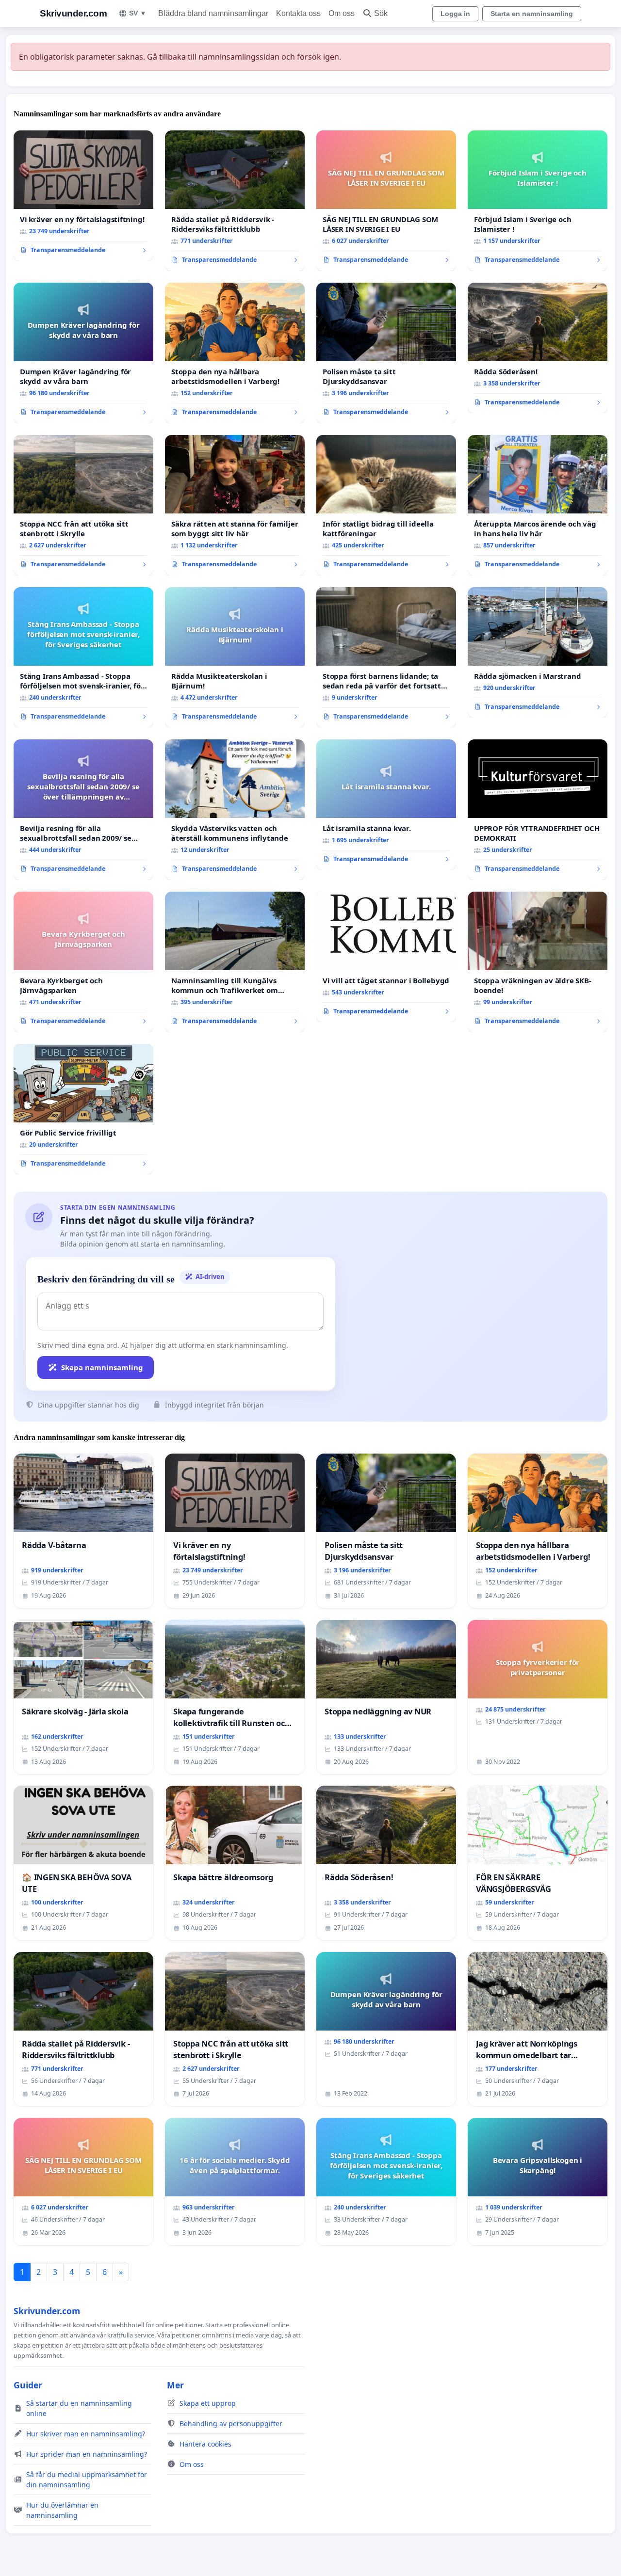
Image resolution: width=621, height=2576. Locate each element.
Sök (381, 13)
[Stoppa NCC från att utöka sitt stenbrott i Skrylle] (83, 505)
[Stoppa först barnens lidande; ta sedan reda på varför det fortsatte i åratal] (386, 657)
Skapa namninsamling (102, 1367)
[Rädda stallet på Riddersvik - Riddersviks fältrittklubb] (235, 201)
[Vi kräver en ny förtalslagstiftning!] (83, 196)
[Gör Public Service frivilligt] (83, 1109)
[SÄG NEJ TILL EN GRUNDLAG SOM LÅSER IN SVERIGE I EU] (386, 201)
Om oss (342, 13)
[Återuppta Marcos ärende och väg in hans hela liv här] (538, 505)
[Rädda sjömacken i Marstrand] (538, 653)
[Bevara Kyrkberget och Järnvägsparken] (83, 962)
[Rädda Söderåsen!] (538, 348)
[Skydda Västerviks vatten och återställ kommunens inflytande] (235, 810)
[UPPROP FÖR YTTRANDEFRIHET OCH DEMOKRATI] (538, 810)
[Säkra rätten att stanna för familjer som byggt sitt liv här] (235, 505)
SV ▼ (138, 13)
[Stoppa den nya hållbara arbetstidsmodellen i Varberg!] (235, 353)
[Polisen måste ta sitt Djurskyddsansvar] (386, 353)
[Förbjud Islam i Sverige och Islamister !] (538, 201)
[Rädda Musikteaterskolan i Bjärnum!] (235, 657)
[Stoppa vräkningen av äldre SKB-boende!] (538, 962)
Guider (28, 2385)
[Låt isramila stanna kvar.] (386, 805)
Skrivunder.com (73, 13)
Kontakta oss (298, 13)
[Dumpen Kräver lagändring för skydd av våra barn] (83, 353)
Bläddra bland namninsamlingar (213, 13)
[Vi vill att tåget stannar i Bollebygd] (386, 957)
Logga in (455, 14)
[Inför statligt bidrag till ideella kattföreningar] (386, 505)
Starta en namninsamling (532, 14)
